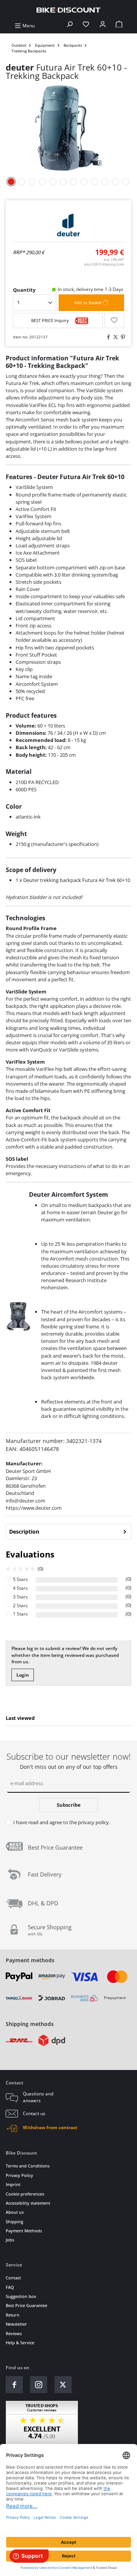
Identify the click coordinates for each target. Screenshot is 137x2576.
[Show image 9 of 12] (94, 182)
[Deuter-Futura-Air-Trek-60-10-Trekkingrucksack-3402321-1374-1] (68, 128)
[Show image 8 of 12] (84, 182)
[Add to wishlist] (114, 321)
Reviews (14, 2333)
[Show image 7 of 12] (74, 182)
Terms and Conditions (28, 2166)
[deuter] (68, 225)
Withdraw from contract (50, 2127)
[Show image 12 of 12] (126, 182)
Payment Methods (24, 2231)
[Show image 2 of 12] (22, 182)
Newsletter (16, 2324)
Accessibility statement (28, 2203)
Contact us (34, 2113)
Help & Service (20, 2343)
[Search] (70, 26)
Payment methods (30, 1960)
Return (13, 2315)
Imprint (13, 2184)
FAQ (10, 2287)
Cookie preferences (25, 2194)
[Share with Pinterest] (122, 337)
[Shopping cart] (119, 26)
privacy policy (93, 1822)
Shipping (14, 2222)
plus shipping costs (104, 264)
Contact (13, 2278)
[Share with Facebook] (107, 337)
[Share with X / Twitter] (115, 337)
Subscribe (69, 1805)
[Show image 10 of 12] (105, 182)
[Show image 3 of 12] (32, 182)
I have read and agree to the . (62, 1822)
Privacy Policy (19, 2175)
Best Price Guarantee (26, 2305)
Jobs (10, 2240)
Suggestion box (21, 2296)
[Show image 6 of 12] (63, 182)
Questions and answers (38, 2097)
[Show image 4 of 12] (42, 182)
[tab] (68, 1532)
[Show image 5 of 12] (53, 182)
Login (23, 1675)
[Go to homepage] (68, 10)
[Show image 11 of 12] (115, 182)
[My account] (103, 26)
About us (15, 2212)
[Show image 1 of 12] (11, 182)
